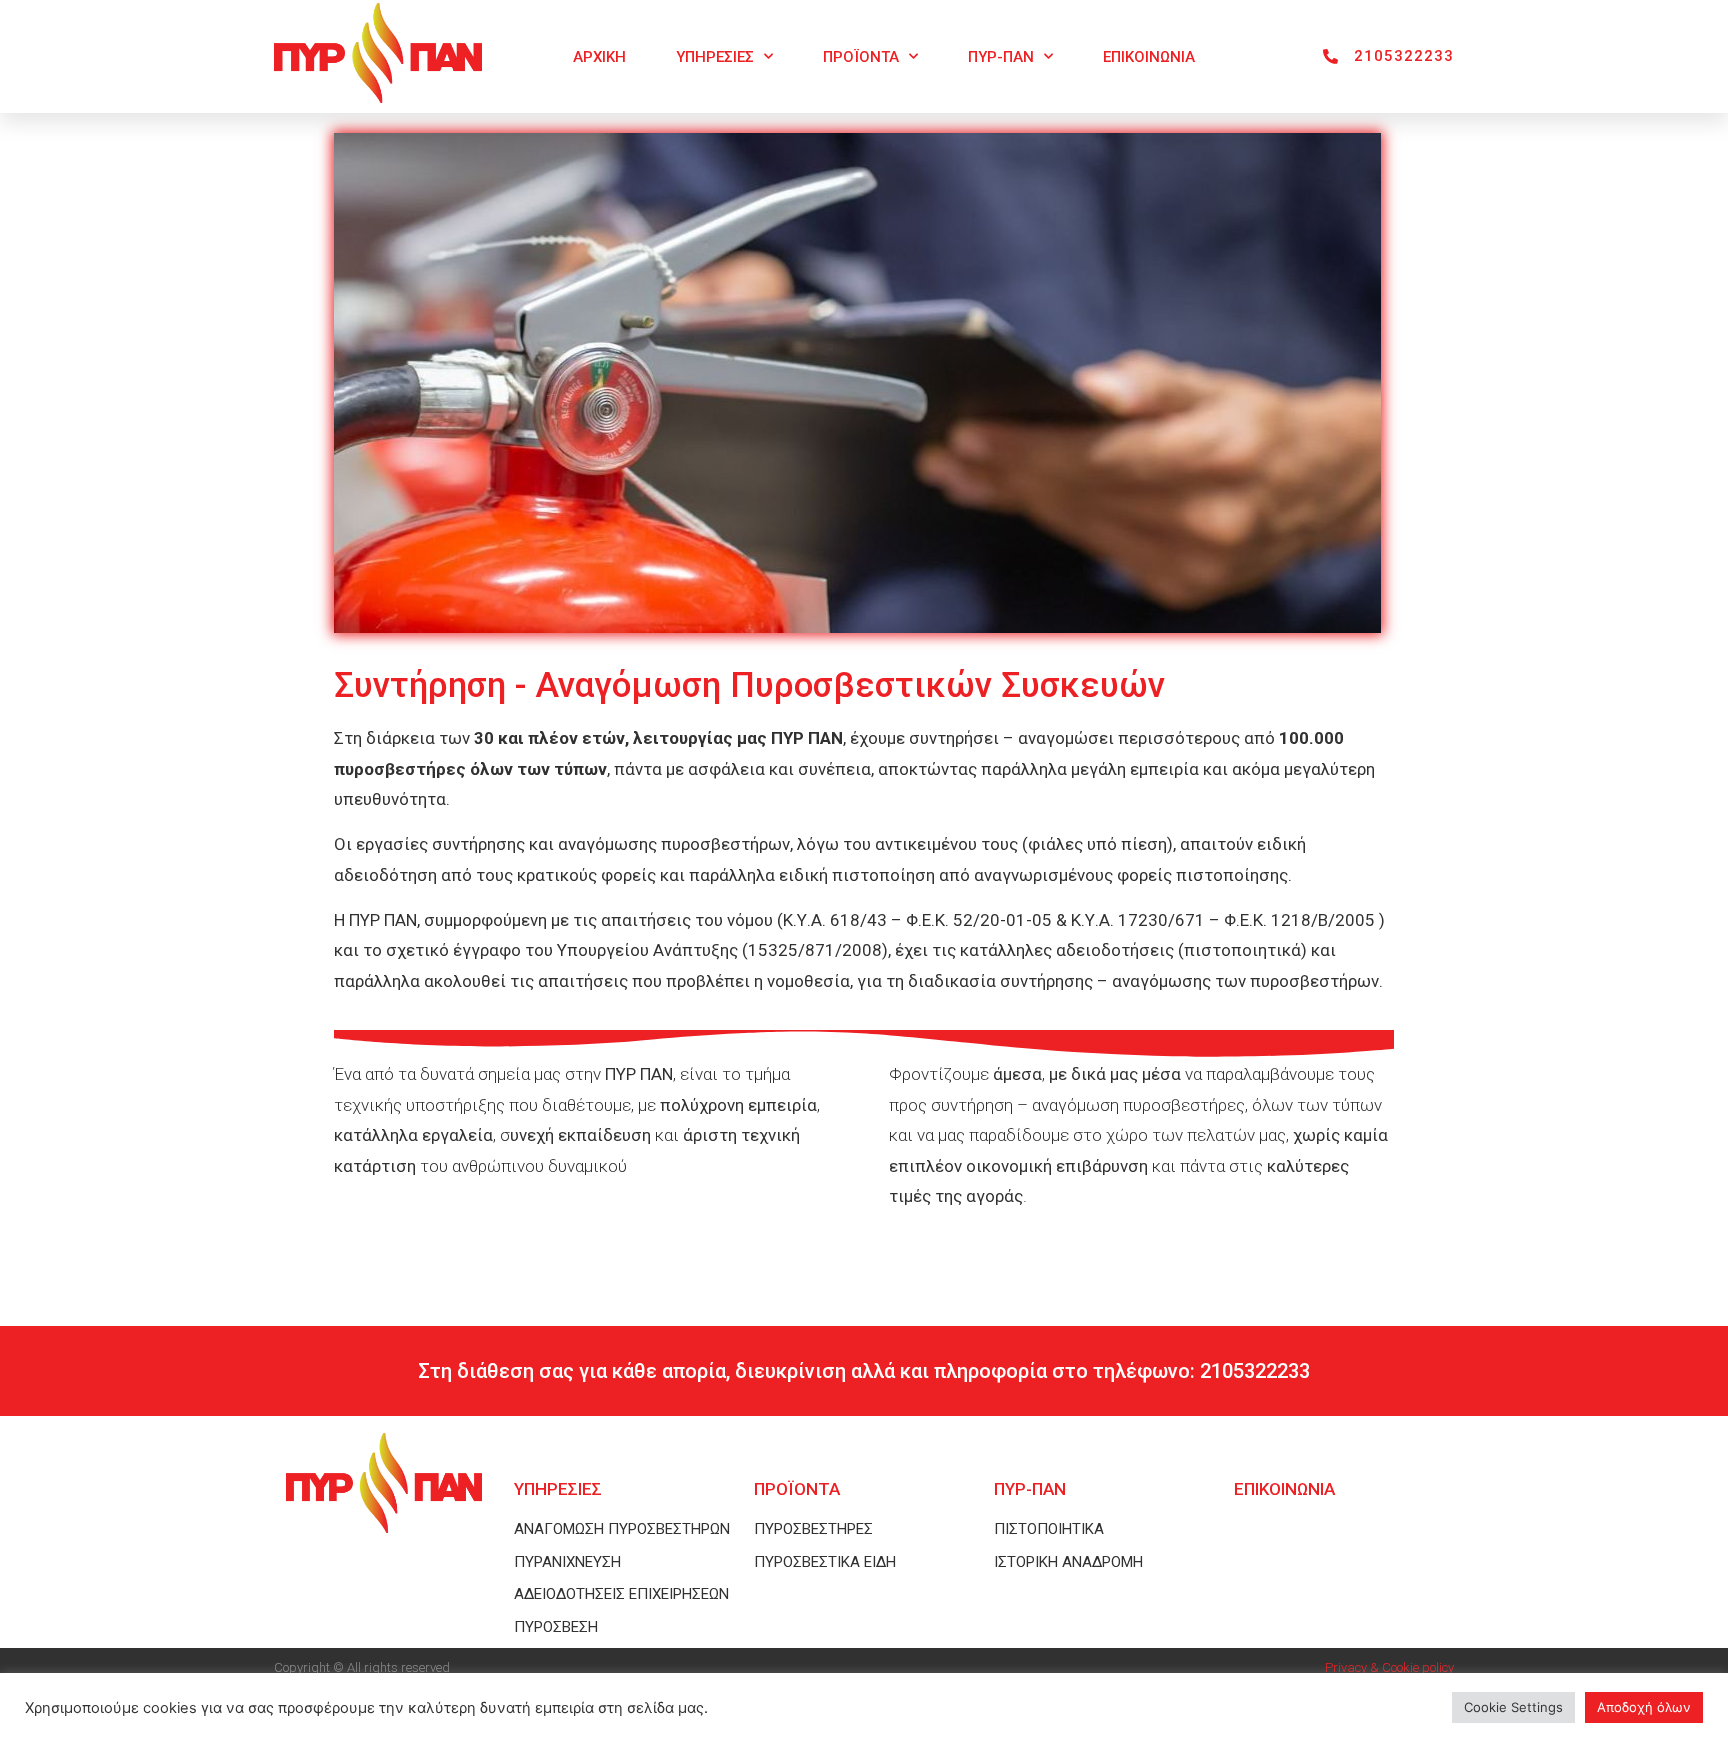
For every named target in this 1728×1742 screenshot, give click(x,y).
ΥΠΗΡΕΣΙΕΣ (715, 57)
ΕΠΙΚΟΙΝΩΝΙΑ (1149, 57)
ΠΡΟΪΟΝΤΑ (861, 57)
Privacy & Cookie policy (1389, 1667)
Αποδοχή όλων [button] (1644, 1707)
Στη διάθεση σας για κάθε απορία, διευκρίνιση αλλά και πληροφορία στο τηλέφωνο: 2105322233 (864, 1371)
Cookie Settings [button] (1513, 1707)
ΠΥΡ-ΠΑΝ (1001, 57)
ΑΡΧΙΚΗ (599, 57)
